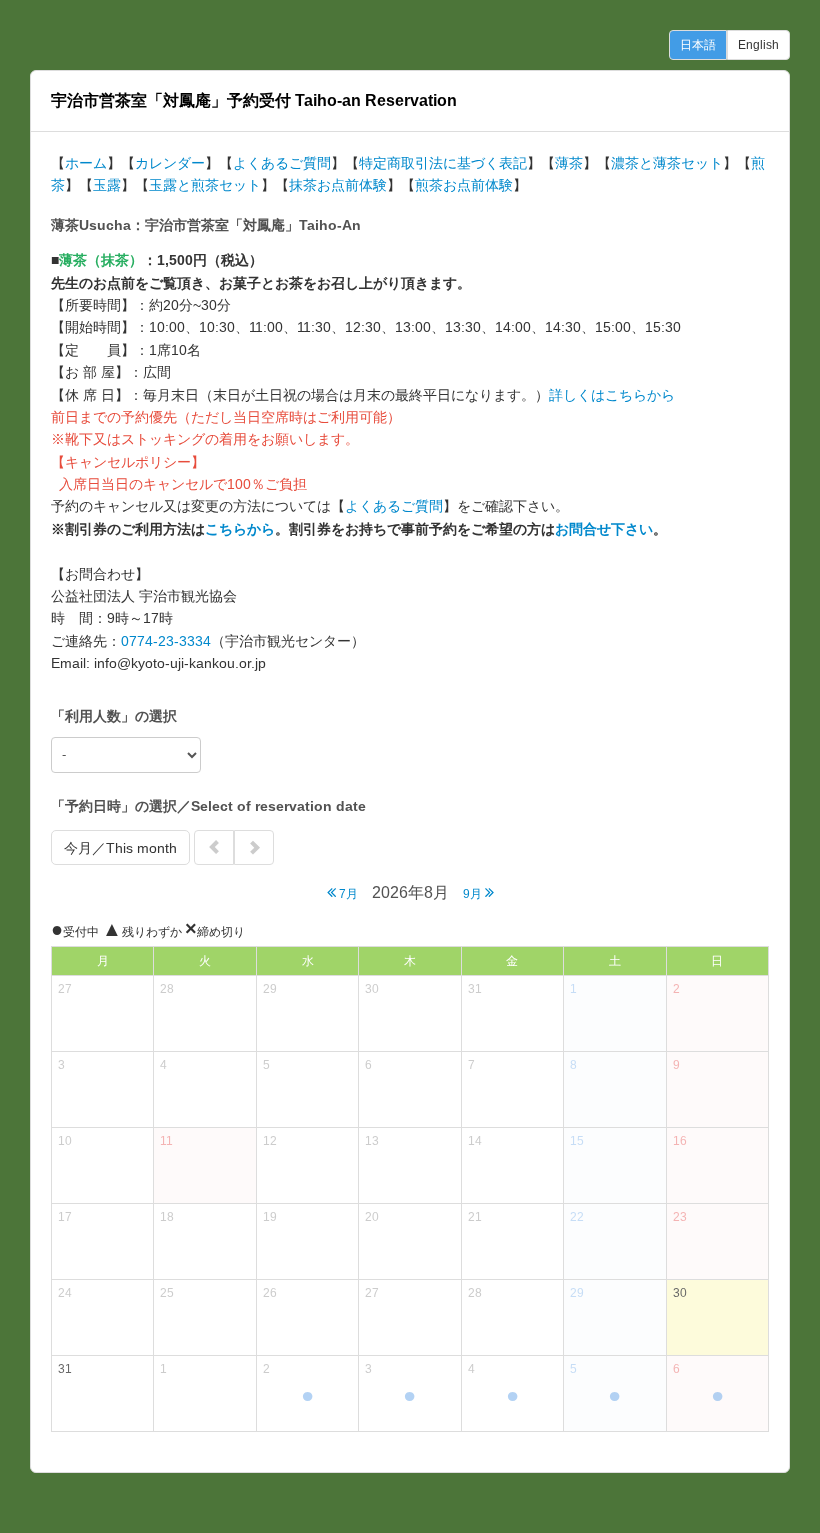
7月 (347, 894)
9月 (474, 894)
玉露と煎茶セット (205, 185)
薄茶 (569, 163)
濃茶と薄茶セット (667, 163)
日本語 (698, 45)
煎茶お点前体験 (464, 185)
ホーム (86, 163)
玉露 (107, 185)
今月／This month (120, 848)
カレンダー (170, 163)
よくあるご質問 (282, 163)
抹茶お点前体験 (338, 185)
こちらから (240, 529)
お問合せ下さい (604, 529)
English (758, 45)
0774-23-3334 (166, 641)
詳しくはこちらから (612, 395)
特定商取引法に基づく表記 (443, 163)
